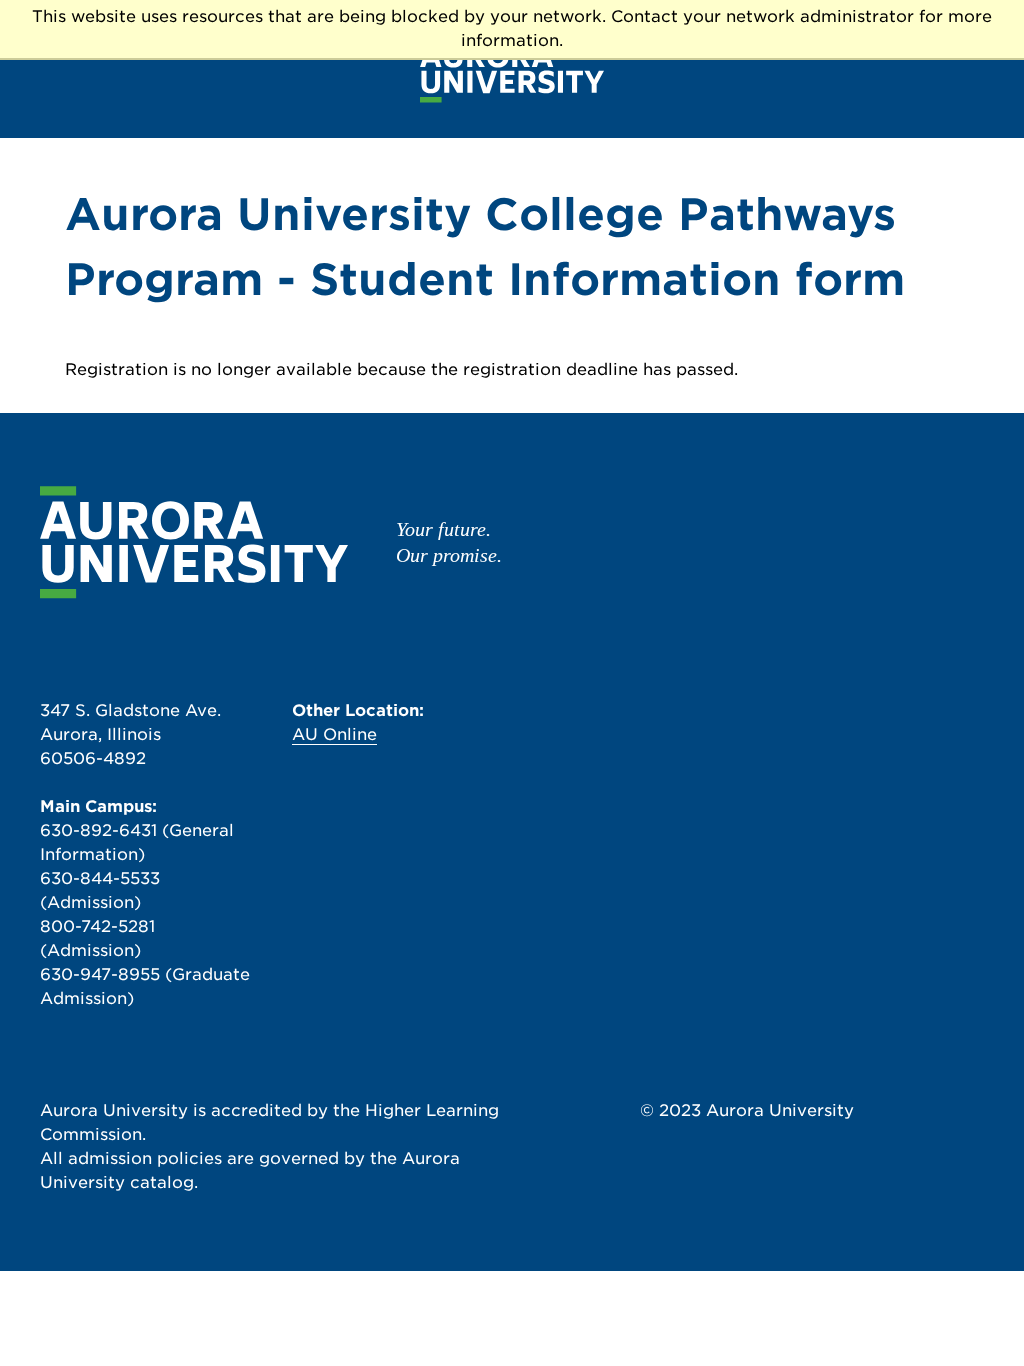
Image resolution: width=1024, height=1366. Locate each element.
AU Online (334, 734)
